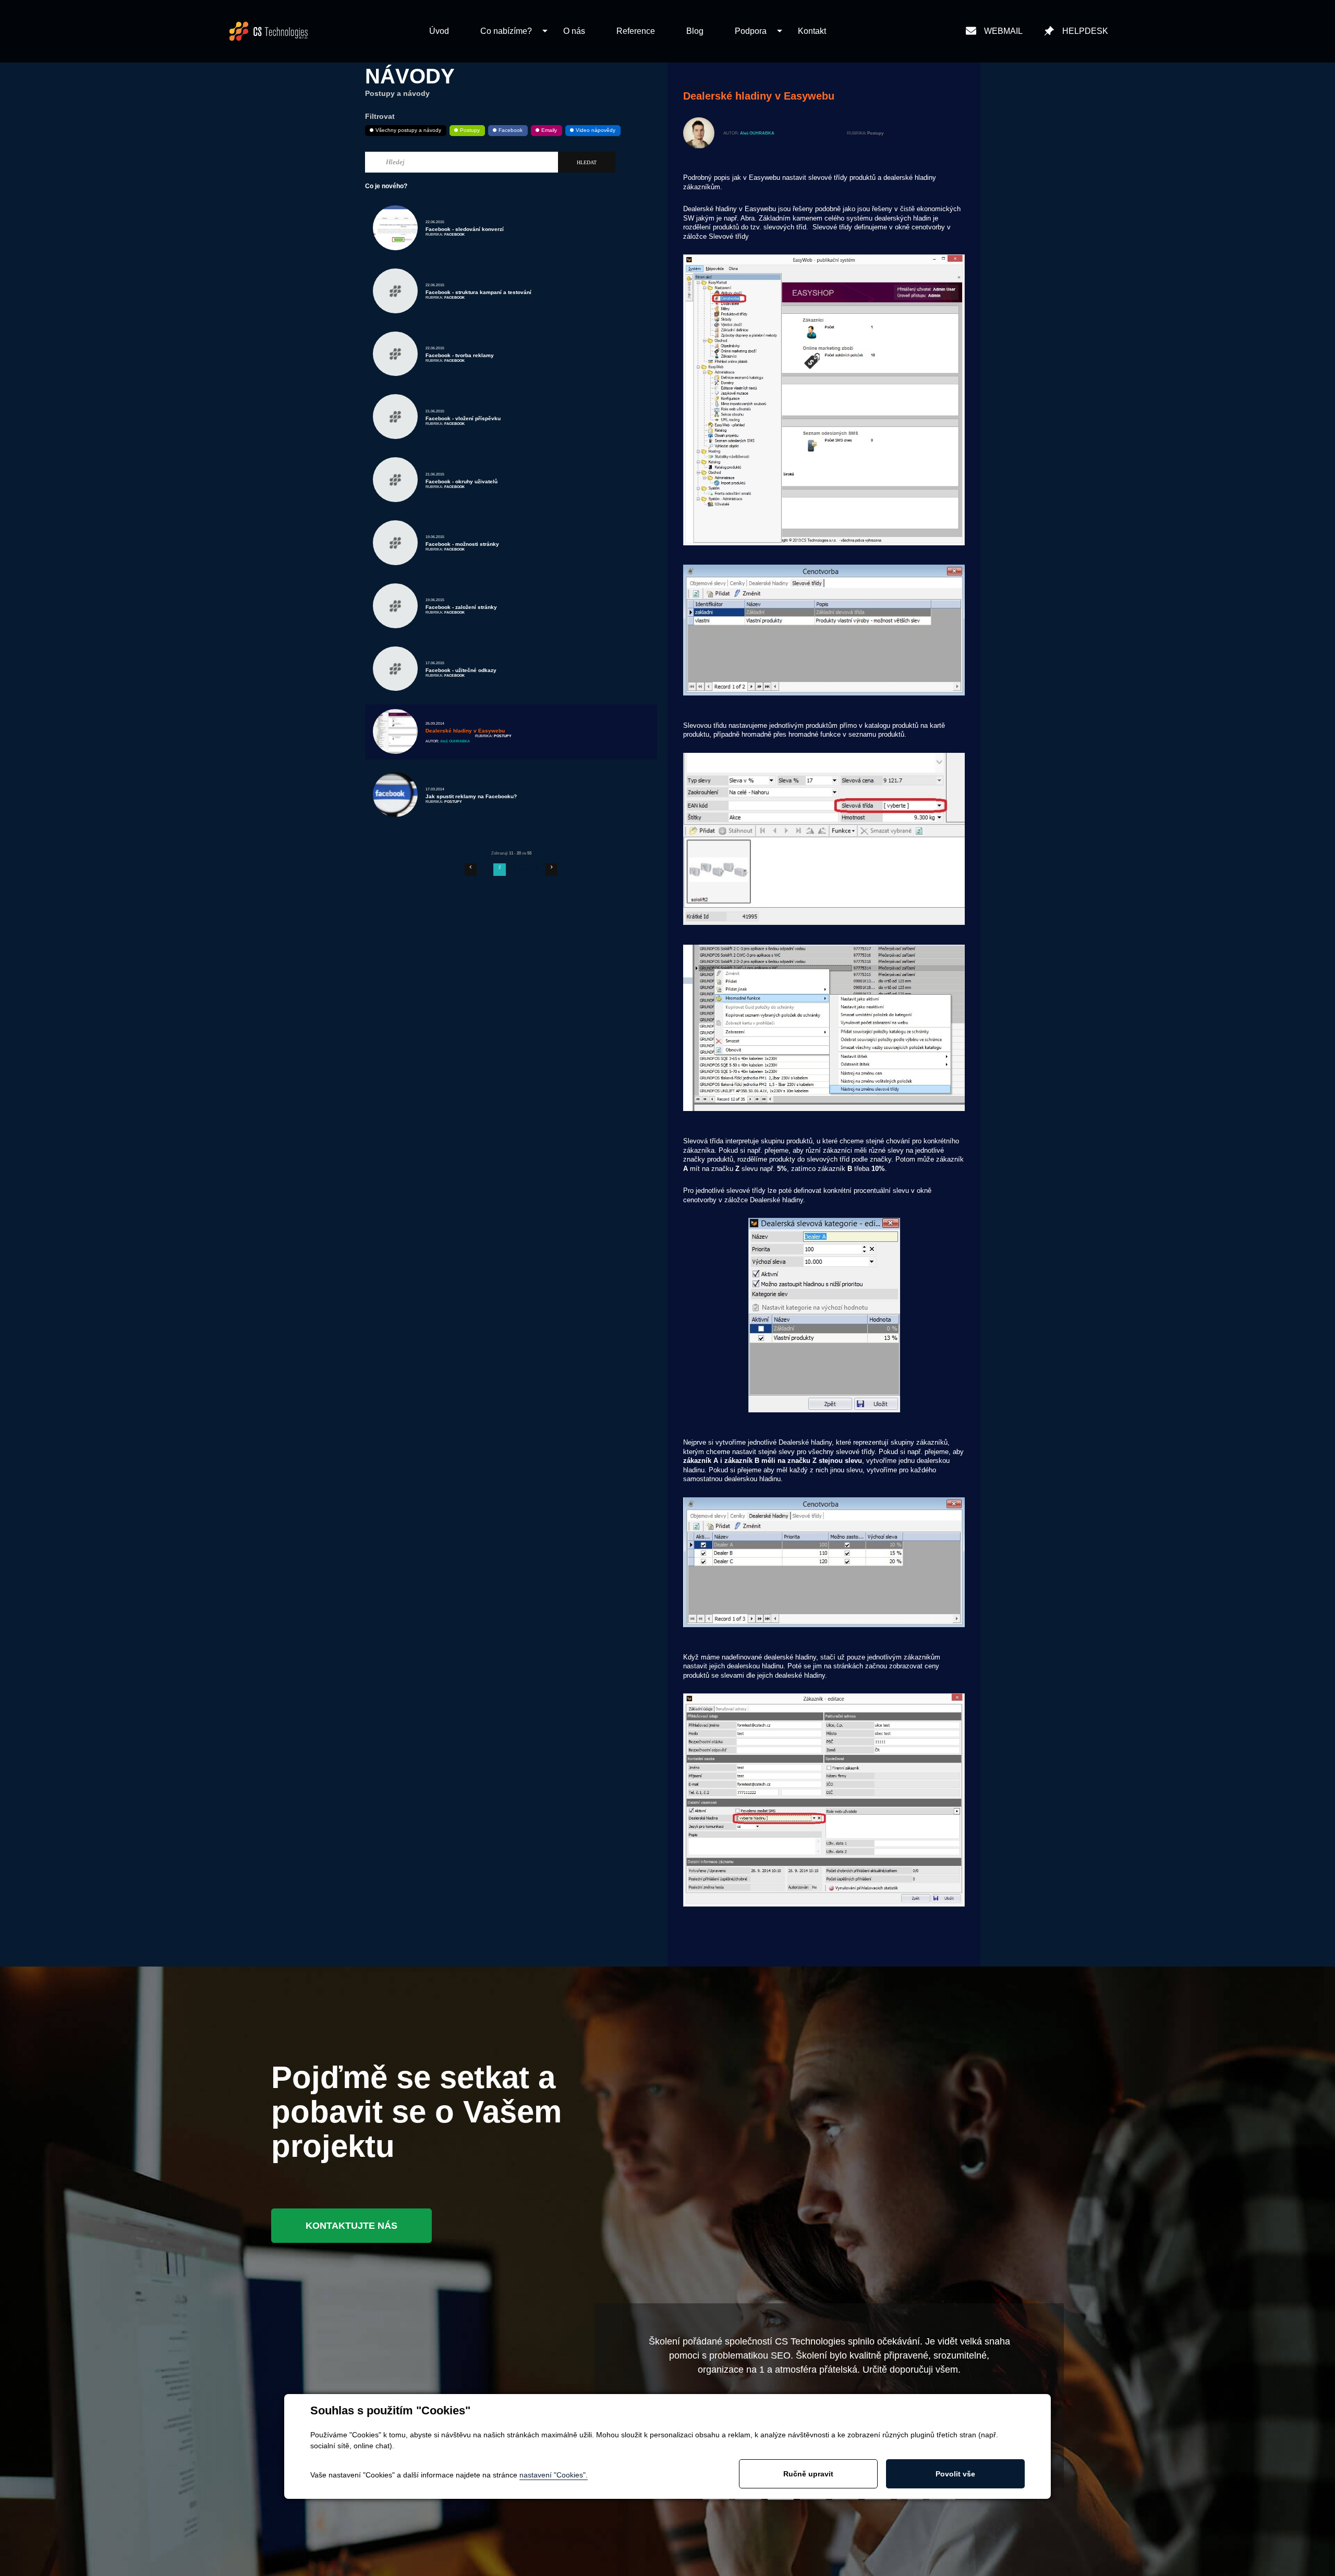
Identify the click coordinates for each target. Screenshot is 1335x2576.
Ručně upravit (808, 2474)
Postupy (470, 130)
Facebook (511, 130)
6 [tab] (878, 2499)
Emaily (549, 130)
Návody (410, 76)
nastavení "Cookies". (554, 2475)
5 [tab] (845, 2499)
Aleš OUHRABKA (757, 133)
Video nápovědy (596, 130)
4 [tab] (813, 2499)
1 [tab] (716, 2499)
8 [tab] (942, 2499)
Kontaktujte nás (351, 2226)
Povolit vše (955, 2474)
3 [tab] (781, 2499)
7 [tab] (910, 2499)
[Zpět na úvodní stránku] (269, 31)
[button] (506, 32)
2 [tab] (748, 2499)
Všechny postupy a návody (408, 130)
